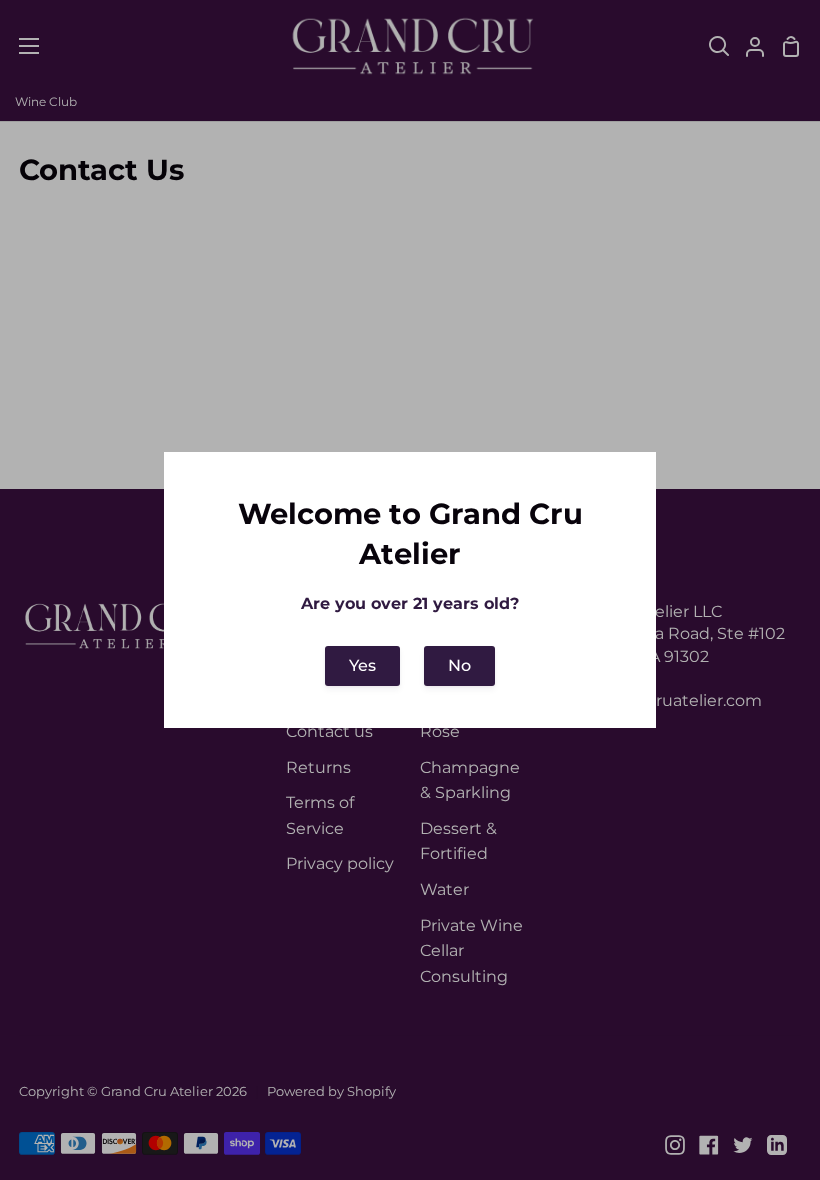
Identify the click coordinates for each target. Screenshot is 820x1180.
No (459, 665)
